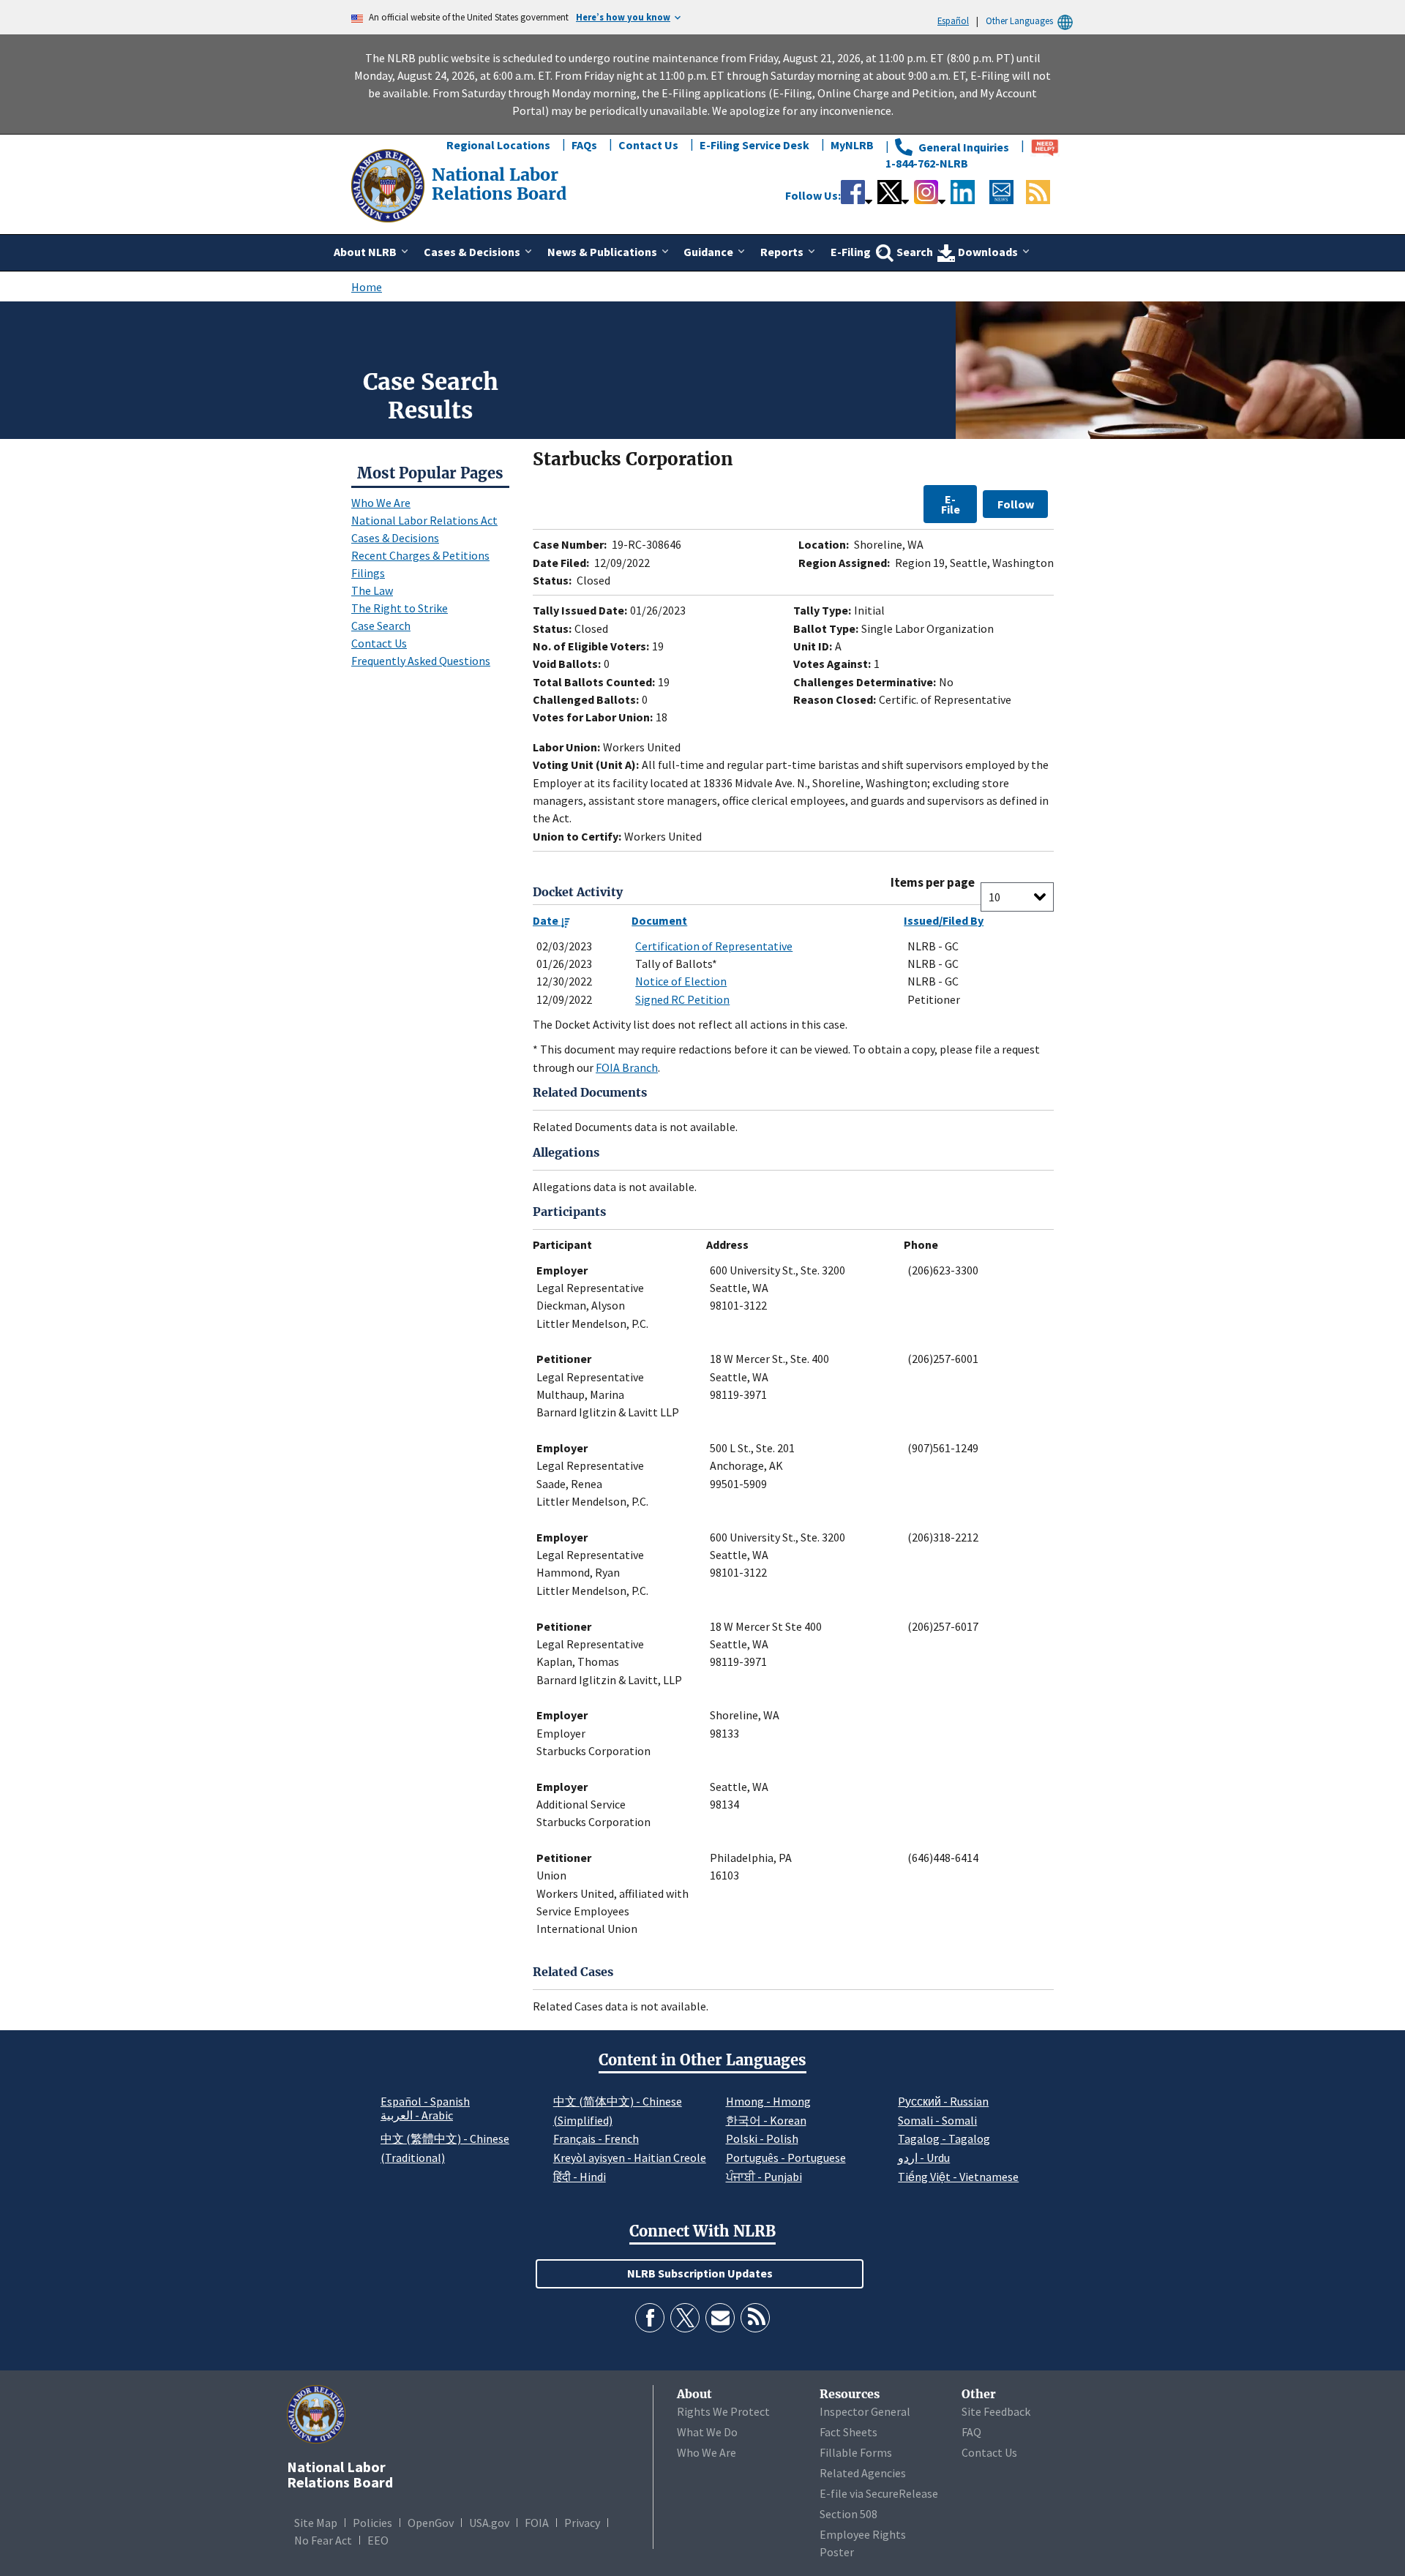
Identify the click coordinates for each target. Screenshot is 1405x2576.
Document (659, 920)
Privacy (582, 2523)
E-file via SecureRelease (879, 2493)
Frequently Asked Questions (421, 661)
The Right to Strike (400, 608)
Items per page (933, 883)
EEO (378, 2540)
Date (547, 920)
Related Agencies (863, 2473)
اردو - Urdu (924, 2158)
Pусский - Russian (943, 2101)
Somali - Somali (937, 2120)
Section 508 (848, 2514)
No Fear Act (323, 2540)
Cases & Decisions (395, 538)
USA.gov (489, 2523)
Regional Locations (498, 145)
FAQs (584, 145)
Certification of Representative (714, 946)
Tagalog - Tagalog (944, 2138)
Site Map (316, 2523)
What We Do (707, 2432)
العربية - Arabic (417, 2116)
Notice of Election (681, 981)
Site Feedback (996, 2411)
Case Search (381, 626)
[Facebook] (650, 2318)
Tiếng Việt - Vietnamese (958, 2177)
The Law (372, 590)
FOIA (537, 2523)
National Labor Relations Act (424, 520)
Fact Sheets (848, 2432)
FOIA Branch (627, 1067)
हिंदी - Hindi (580, 2177)
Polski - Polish (762, 2138)
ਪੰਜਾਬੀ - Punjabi (764, 2177)
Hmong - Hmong (768, 2101)
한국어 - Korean (766, 2120)
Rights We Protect (723, 2411)
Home (367, 287)
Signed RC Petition (682, 999)
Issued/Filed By (944, 920)
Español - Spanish (425, 2101)
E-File (951, 504)
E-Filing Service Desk (754, 145)
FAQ (971, 2432)
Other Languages (1019, 20)
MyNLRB (852, 145)
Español (953, 20)
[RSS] (755, 2318)
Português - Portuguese (786, 2158)
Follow (1016, 504)
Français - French (596, 2138)
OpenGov (431, 2523)
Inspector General (865, 2411)
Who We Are (381, 503)
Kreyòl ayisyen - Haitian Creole (630, 2158)
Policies (372, 2523)
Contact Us (648, 145)
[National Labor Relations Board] (389, 184)
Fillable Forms (856, 2452)
